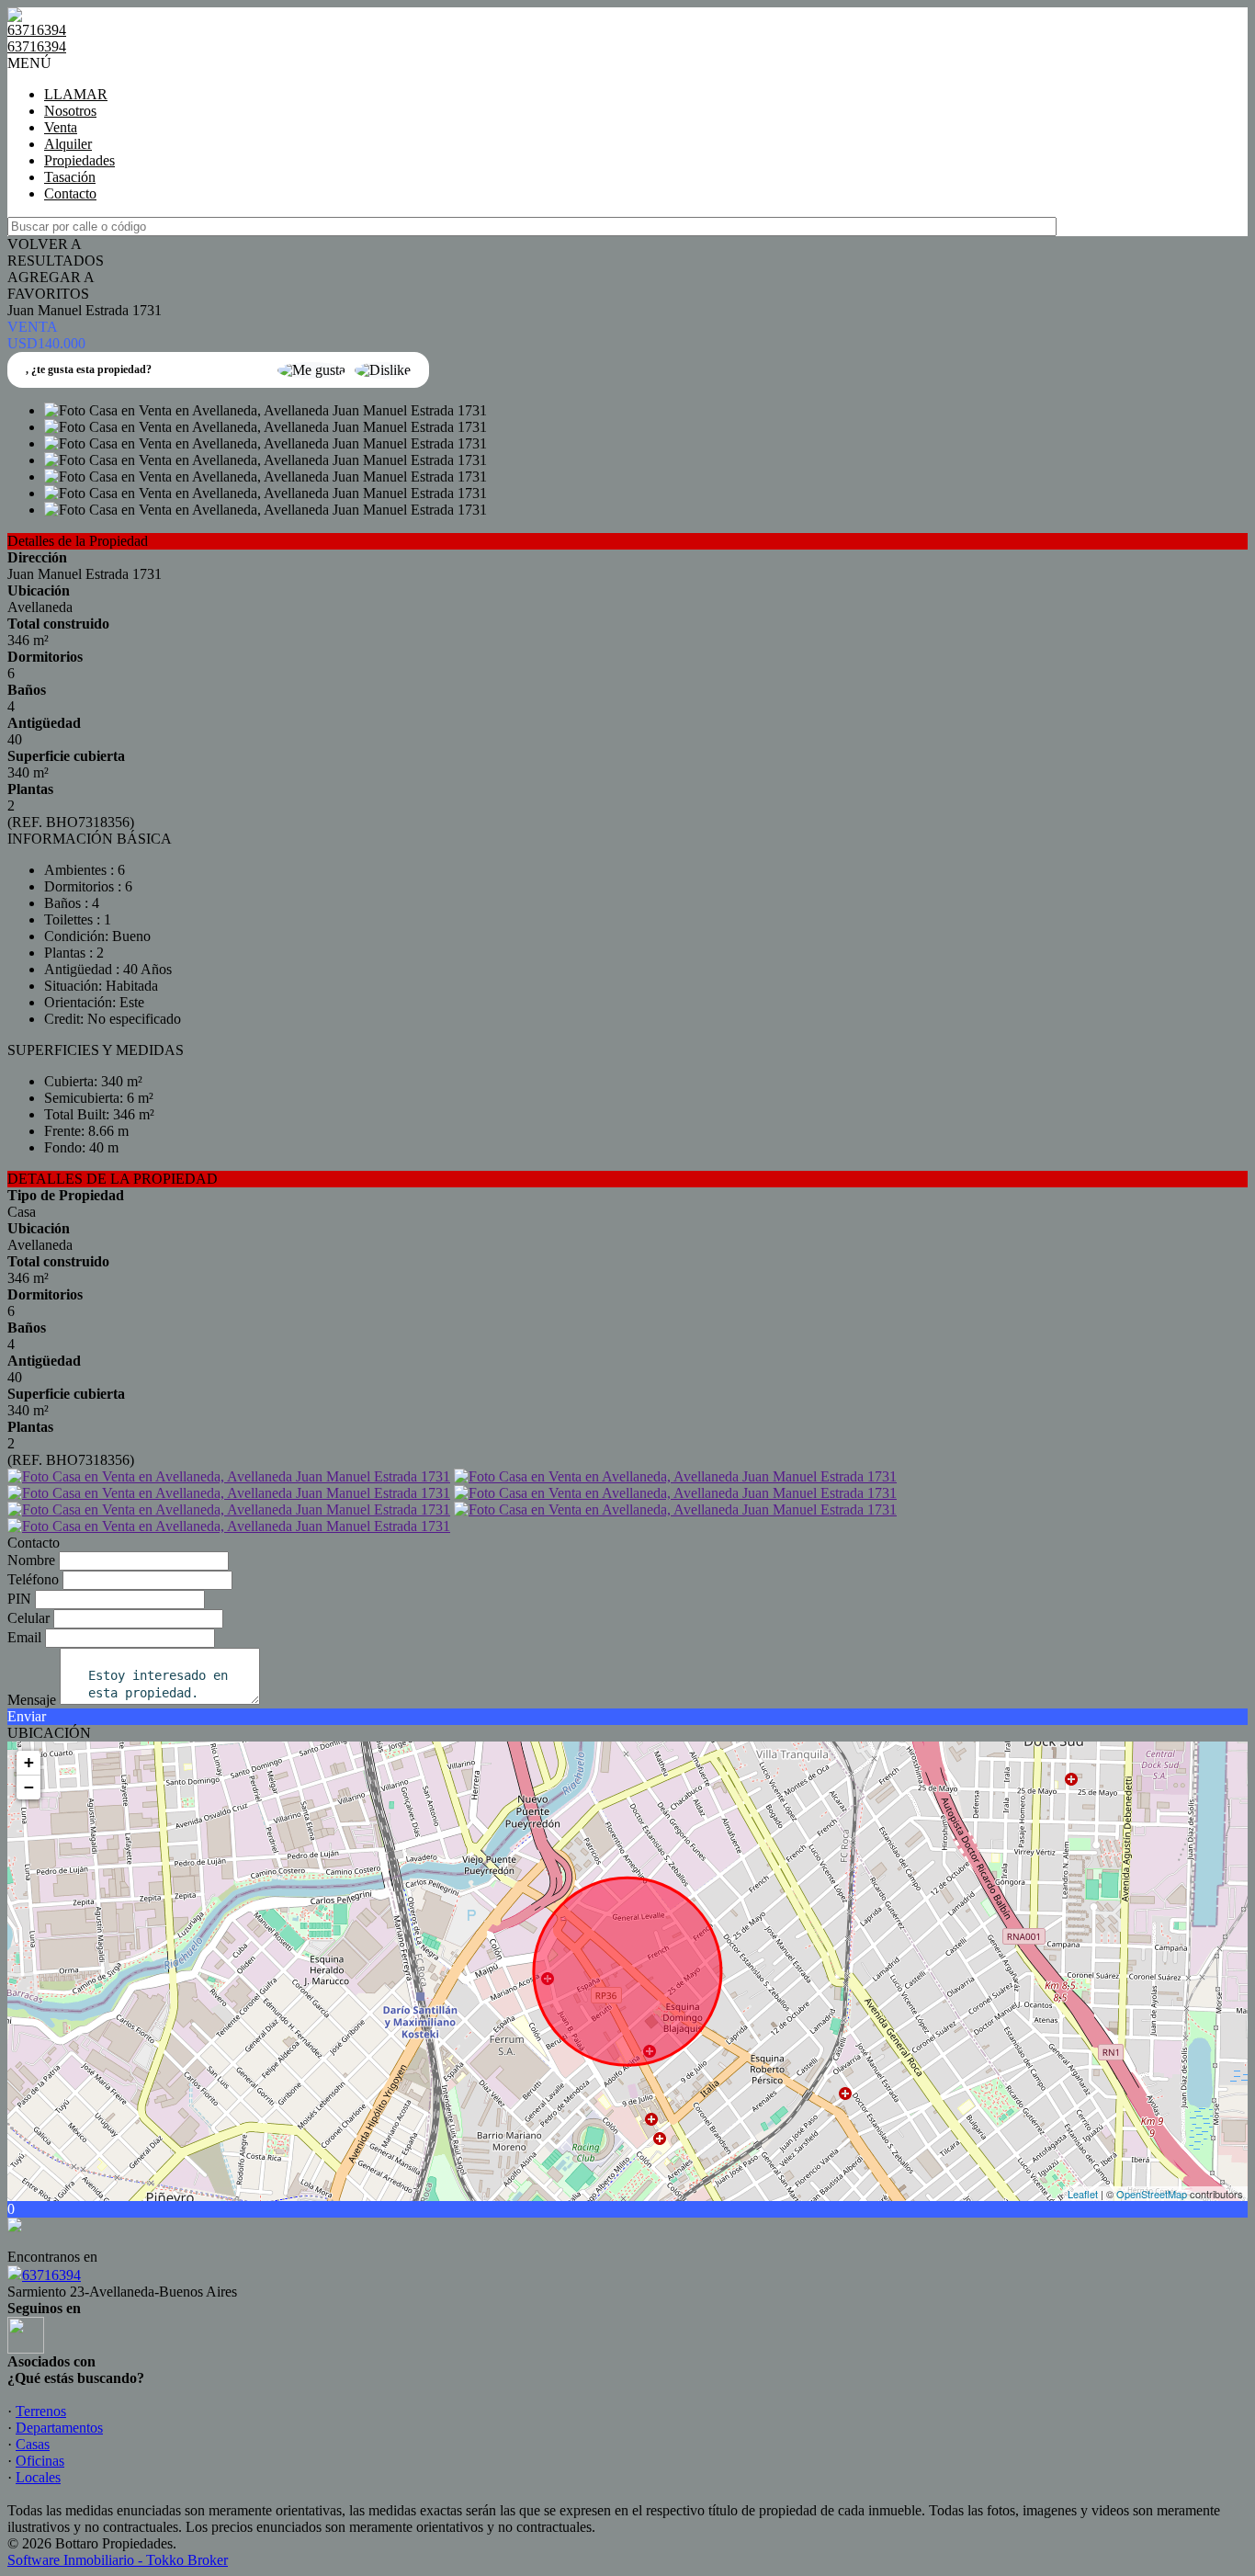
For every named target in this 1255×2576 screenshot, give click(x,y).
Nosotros (70, 111)
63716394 (51, 2275)
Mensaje (32, 1700)
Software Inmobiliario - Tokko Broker (118, 2560)
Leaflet (1083, 2194)
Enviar (27, 1716)
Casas (33, 2444)
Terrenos (41, 2411)
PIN (19, 1599)
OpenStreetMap (1152, 2194)
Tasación (70, 177)
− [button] (29, 1787)
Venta (61, 127)
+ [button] (29, 1762)
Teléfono (33, 1579)
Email (24, 1637)
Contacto (70, 193)
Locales (38, 2477)
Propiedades (79, 160)
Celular (28, 1618)
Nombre (31, 1560)
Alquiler (68, 144)
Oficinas (40, 2461)
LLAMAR (76, 94)
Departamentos (59, 2428)
